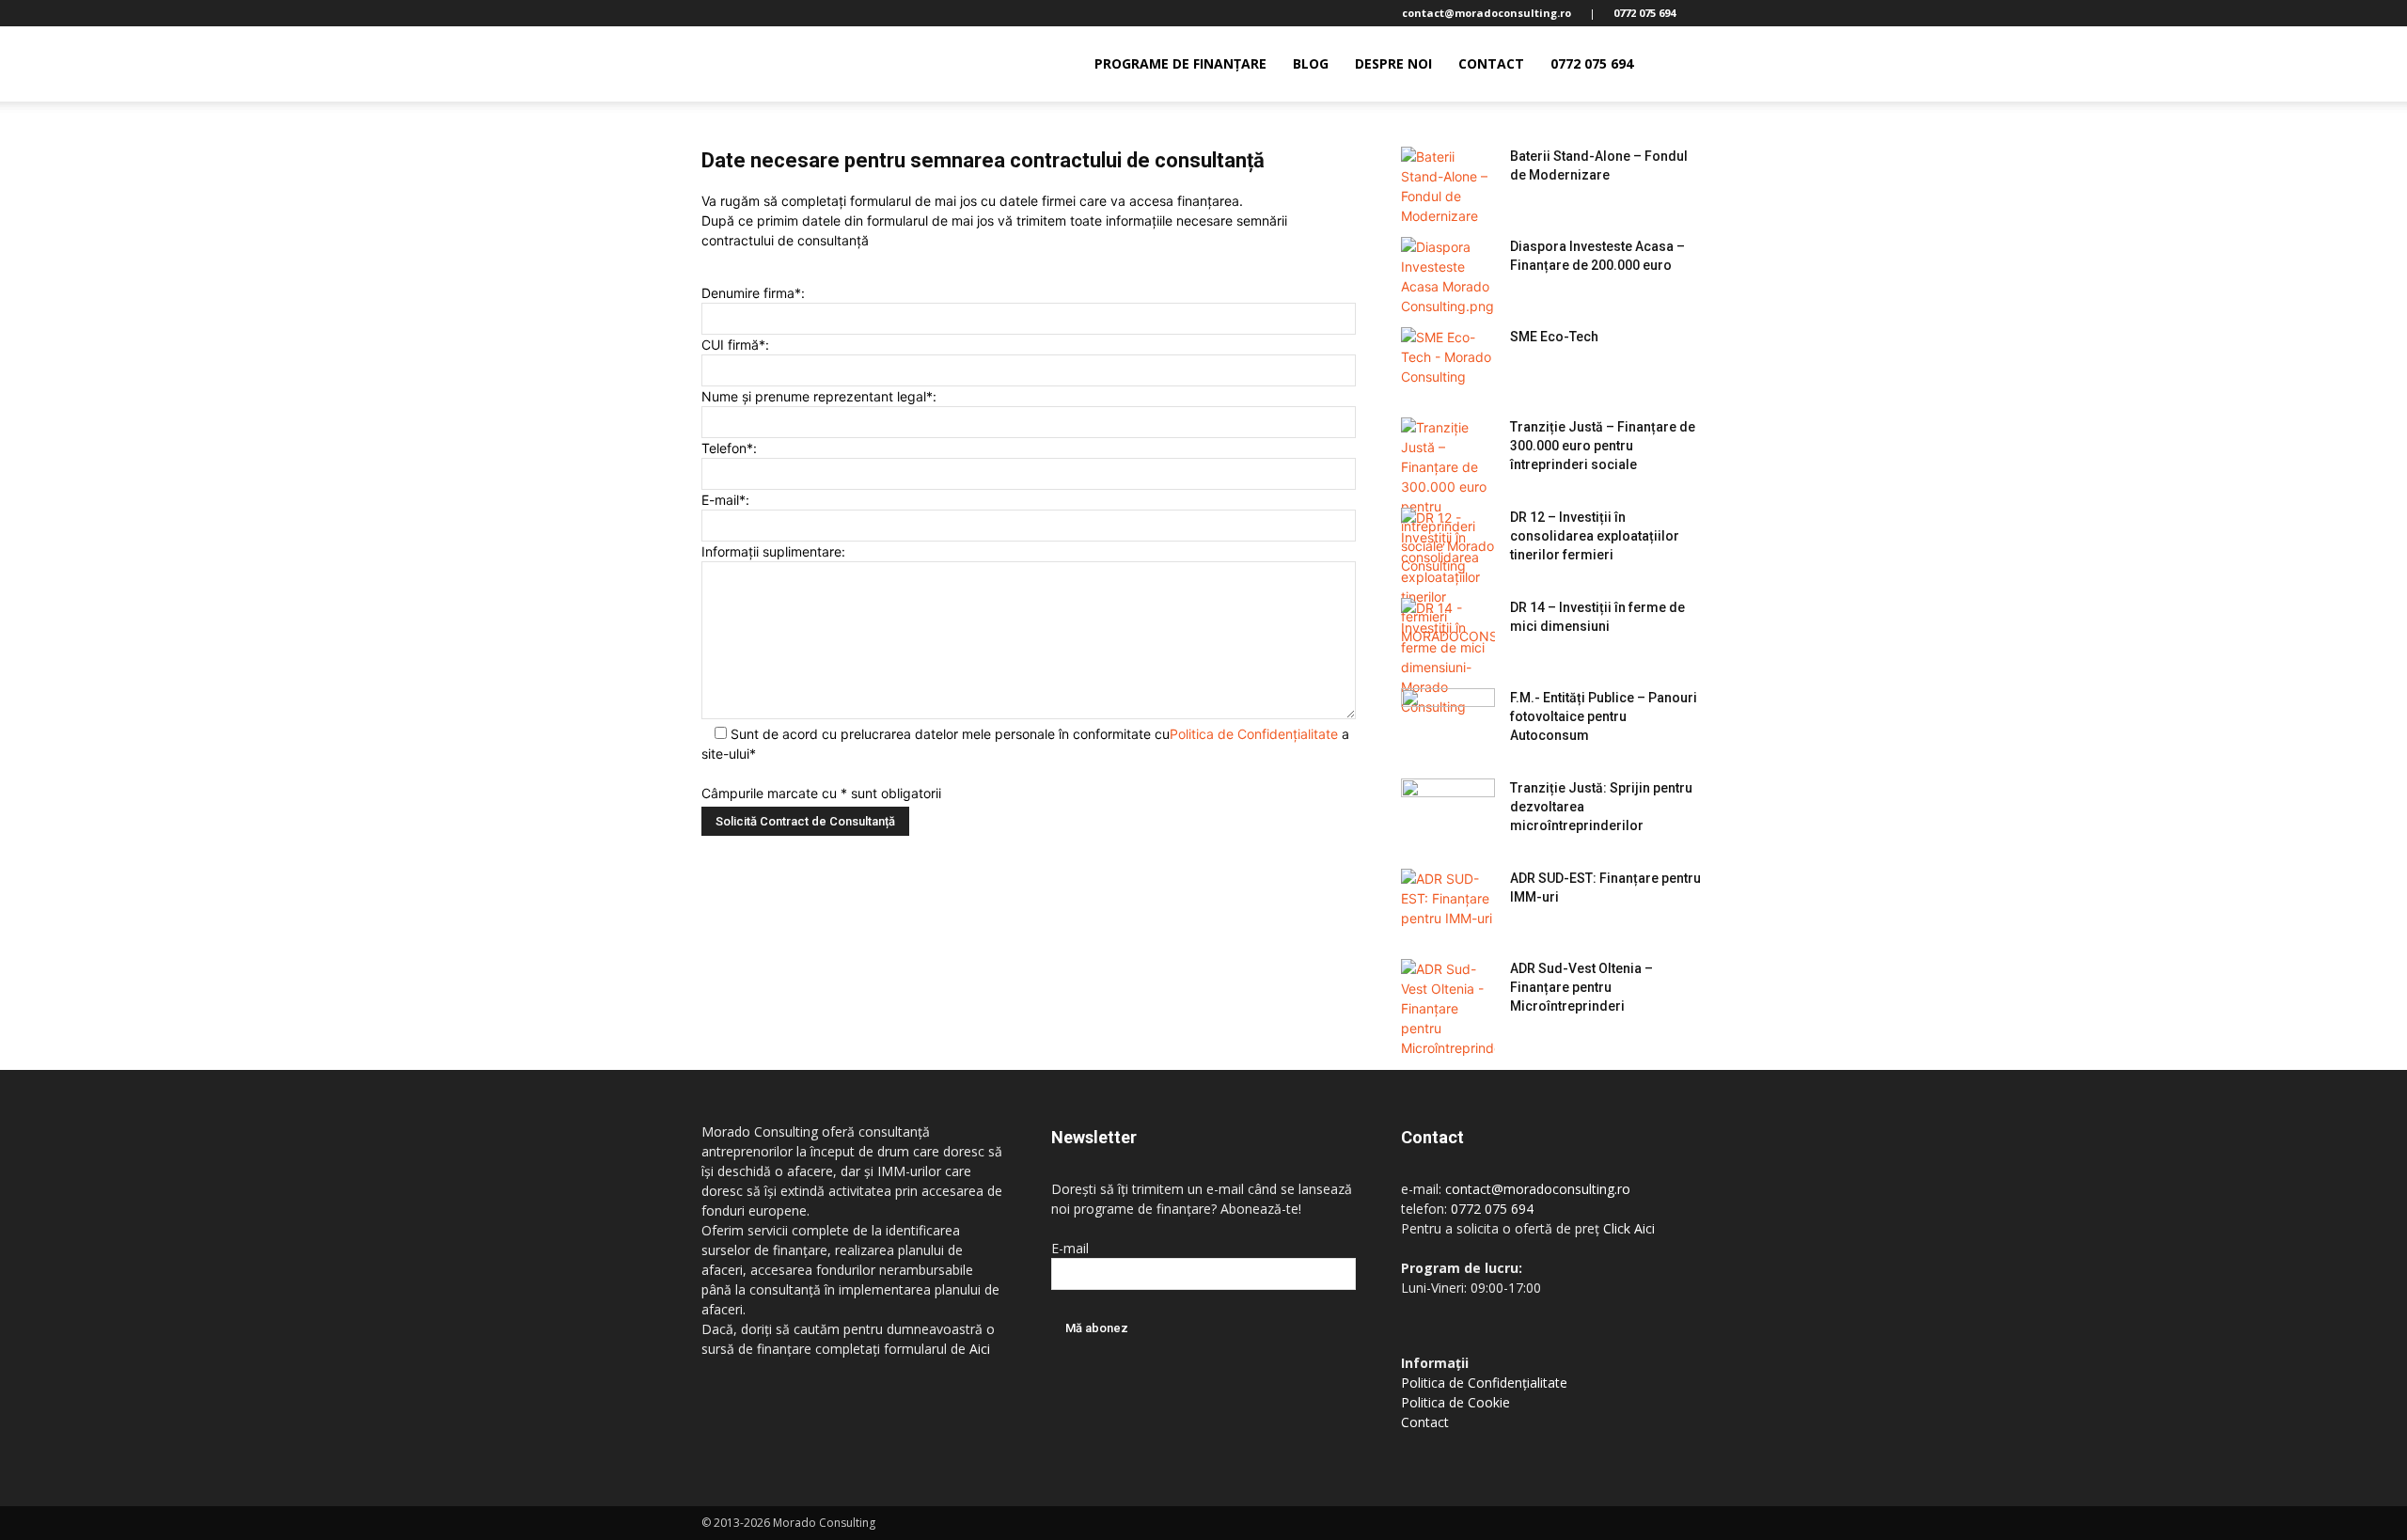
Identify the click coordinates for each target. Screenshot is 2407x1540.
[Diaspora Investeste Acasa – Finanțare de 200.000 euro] (1448, 276)
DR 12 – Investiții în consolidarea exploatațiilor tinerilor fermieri (1595, 536)
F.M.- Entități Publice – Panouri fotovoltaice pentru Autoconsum (1604, 716)
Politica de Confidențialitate (1254, 734)
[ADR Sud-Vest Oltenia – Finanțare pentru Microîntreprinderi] (1448, 1008)
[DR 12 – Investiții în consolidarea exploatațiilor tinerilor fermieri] (1448, 577)
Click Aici (1629, 1228)
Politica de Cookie (1455, 1402)
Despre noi (1393, 63)
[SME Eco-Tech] (1448, 360)
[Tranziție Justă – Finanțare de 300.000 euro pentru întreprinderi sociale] (1448, 496)
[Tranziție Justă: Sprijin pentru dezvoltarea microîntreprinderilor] (1448, 811)
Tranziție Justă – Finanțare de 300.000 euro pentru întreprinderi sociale (1603, 446)
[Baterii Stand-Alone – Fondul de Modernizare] (1448, 186)
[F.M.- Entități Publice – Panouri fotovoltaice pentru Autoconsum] (1448, 721)
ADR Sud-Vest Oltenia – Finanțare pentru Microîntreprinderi (1581, 987)
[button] (1683, 65)
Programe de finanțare (1180, 63)
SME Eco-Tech (1554, 337)
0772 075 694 (1592, 63)
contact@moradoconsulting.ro (1538, 1189)
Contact (1491, 63)
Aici (980, 1349)
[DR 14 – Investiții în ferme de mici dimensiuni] (1448, 657)
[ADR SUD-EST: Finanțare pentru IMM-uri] (1448, 902)
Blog (1311, 63)
